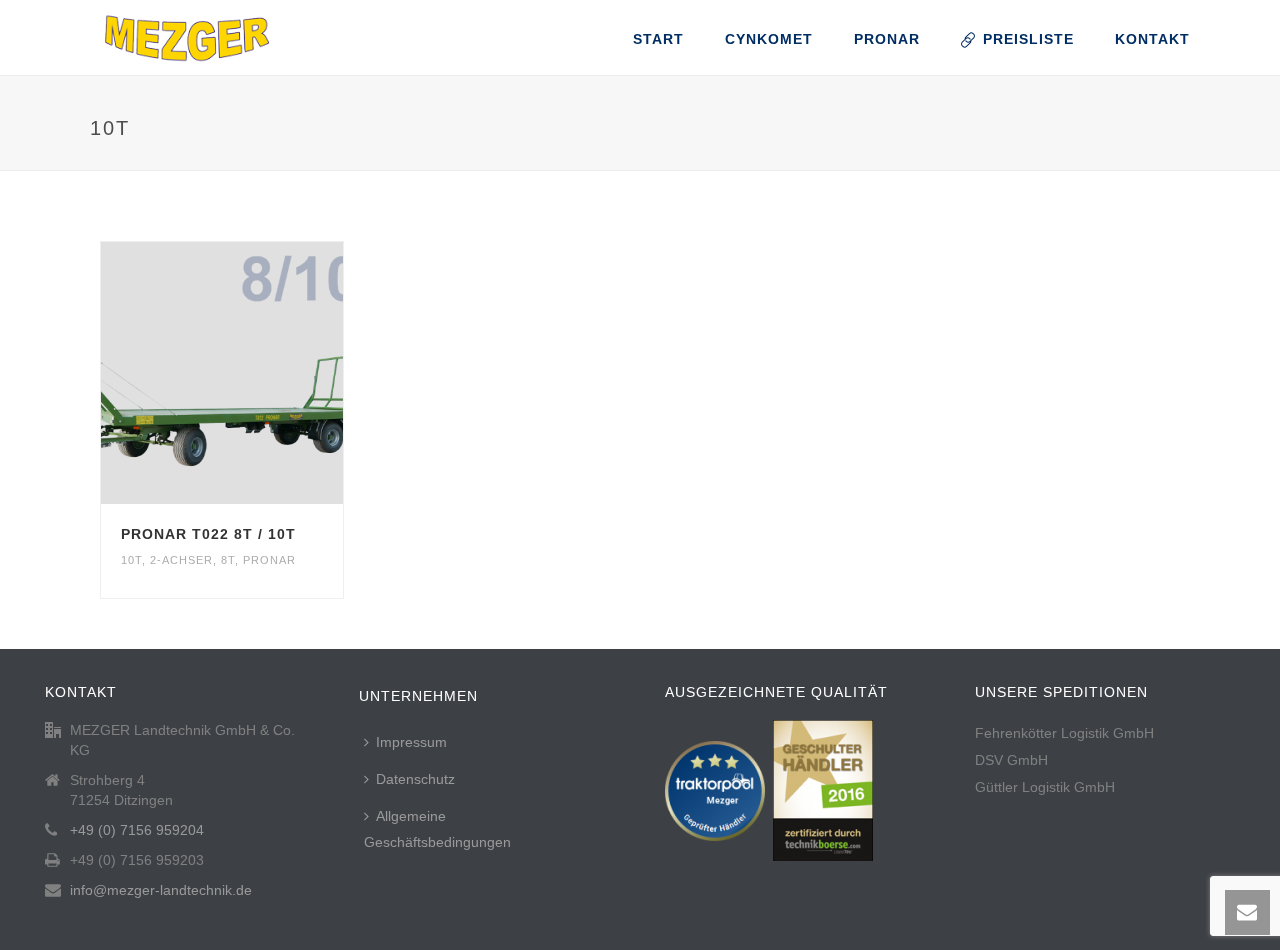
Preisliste (1028, 39)
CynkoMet (769, 39)
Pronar (887, 39)
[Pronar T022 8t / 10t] (258, 373)
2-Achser (181, 560)
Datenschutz (415, 779)
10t (131, 560)
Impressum (411, 742)
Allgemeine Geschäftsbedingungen (437, 829)
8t (228, 560)
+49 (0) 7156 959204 (137, 830)
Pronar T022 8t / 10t (208, 534)
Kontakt (1152, 39)
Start (658, 39)
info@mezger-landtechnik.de (161, 890)
